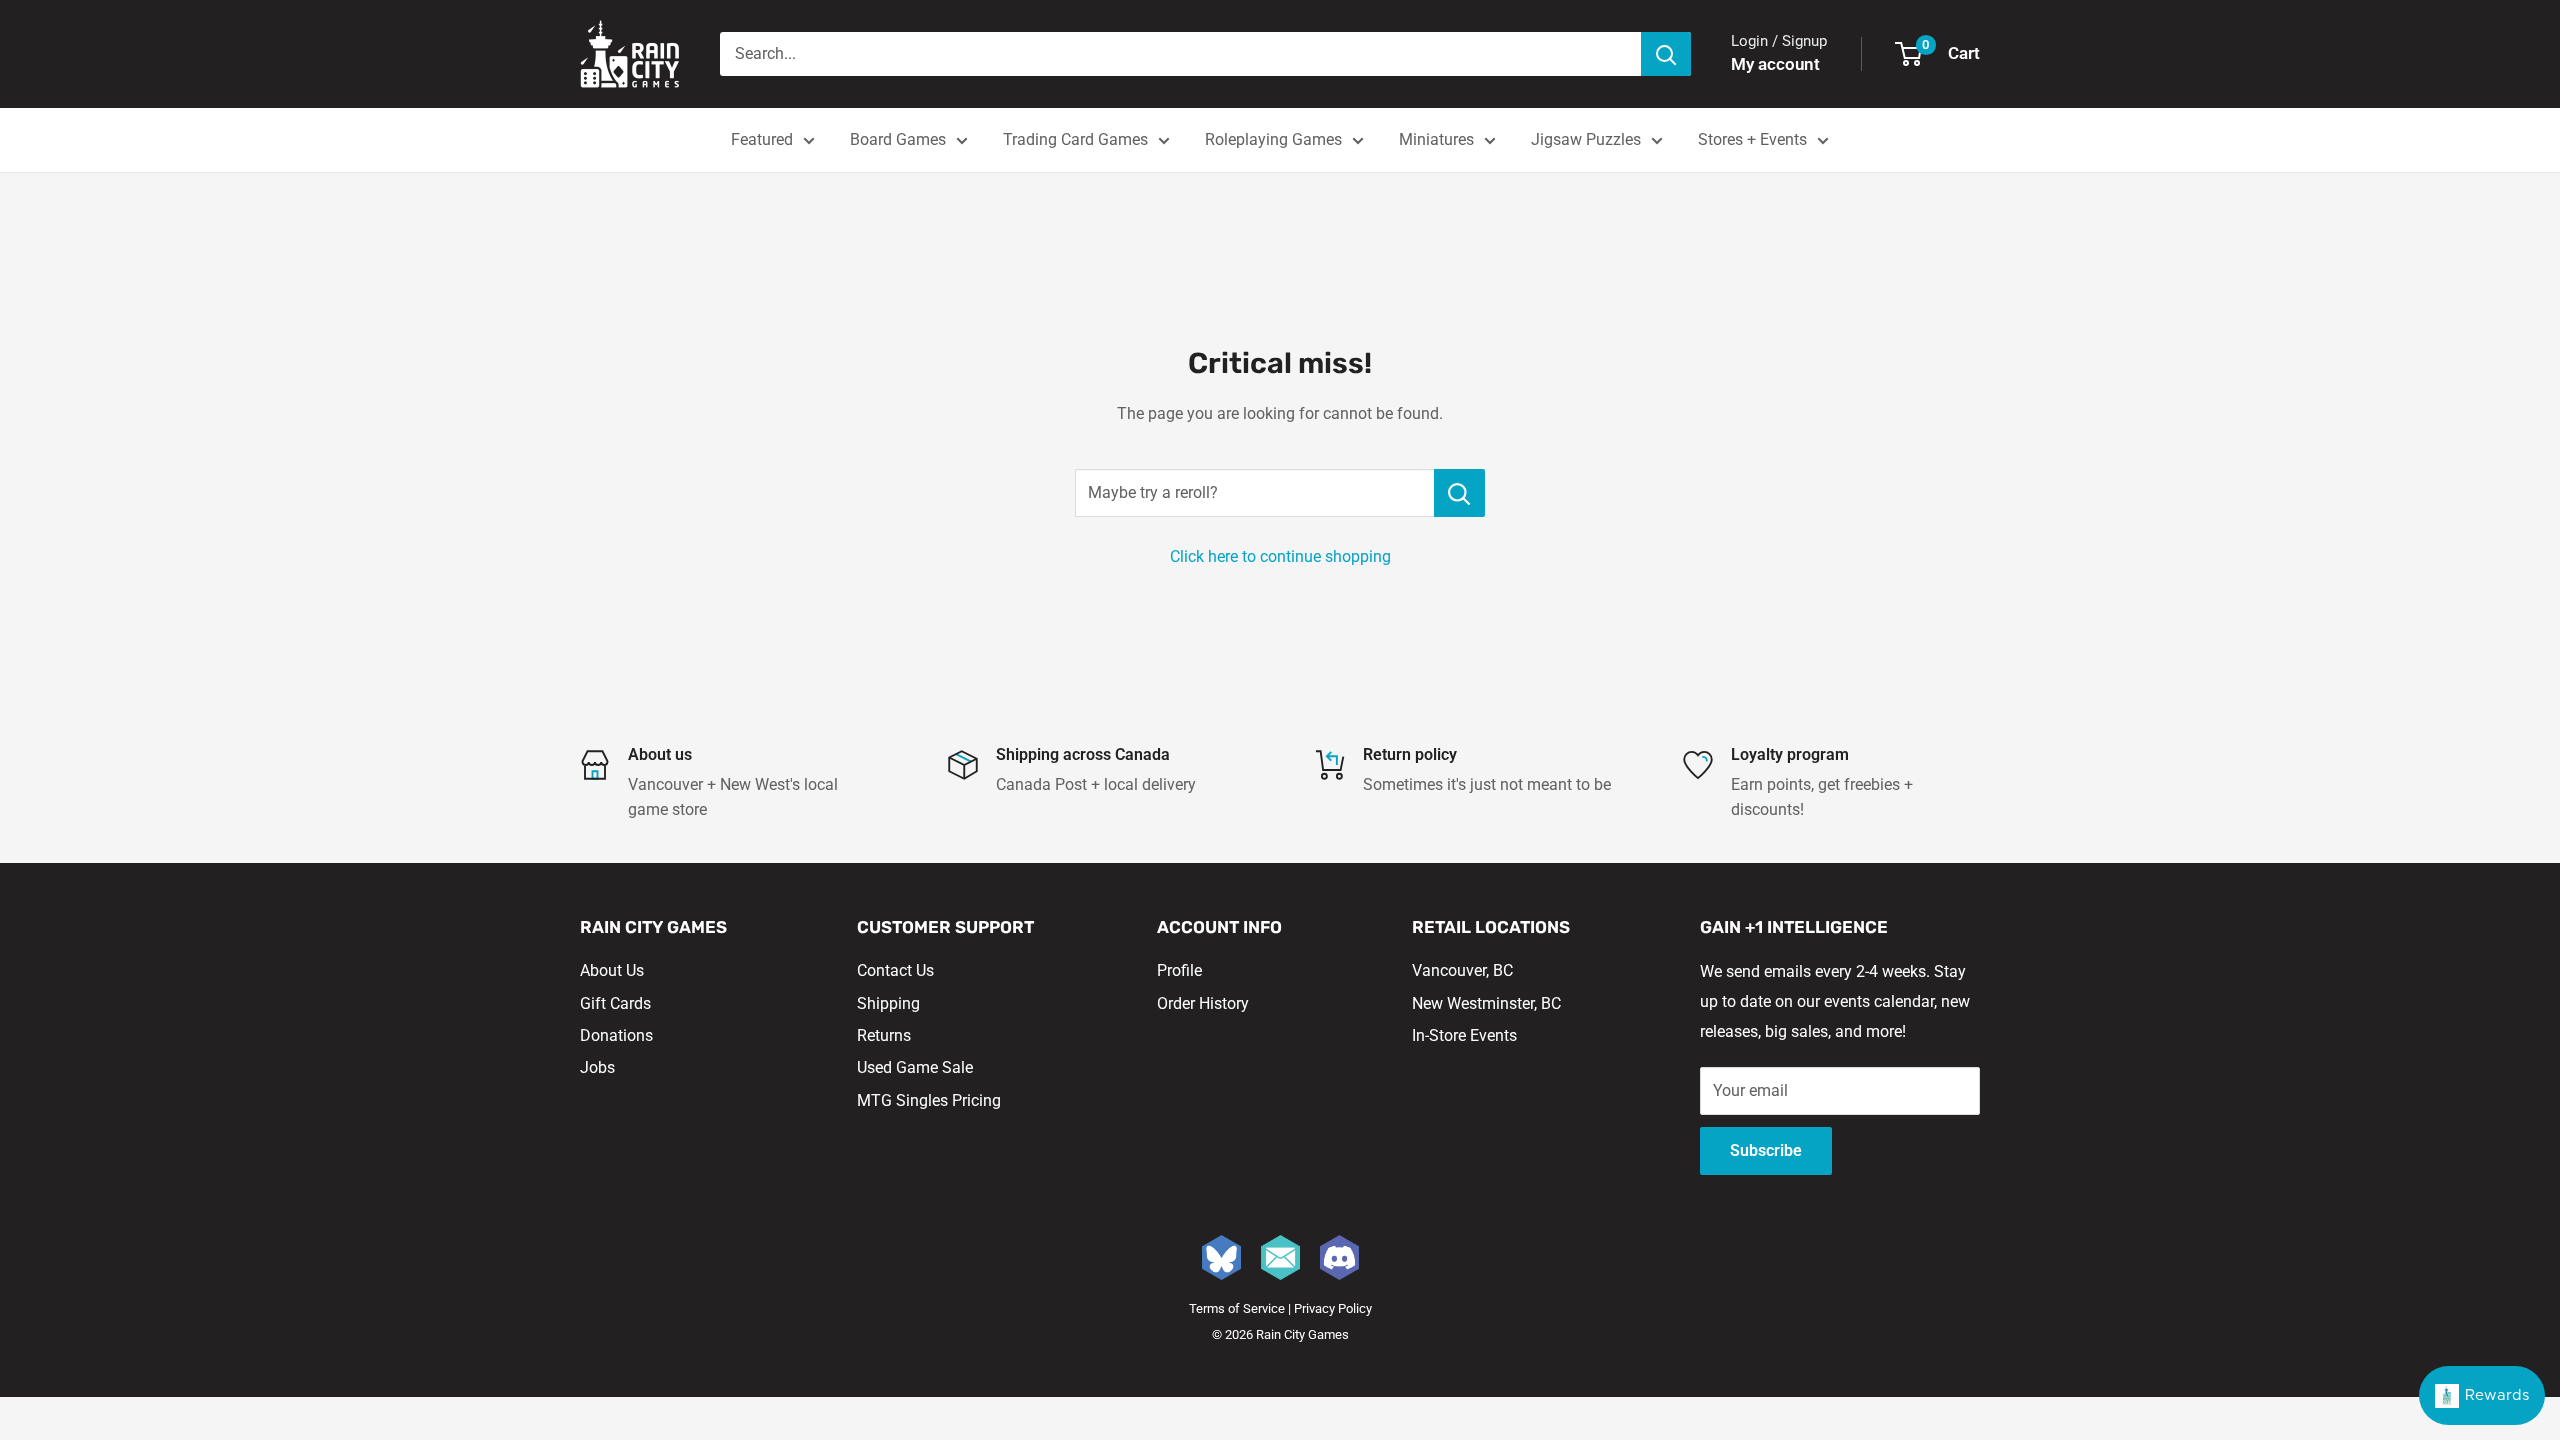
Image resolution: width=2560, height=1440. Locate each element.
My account (1775, 64)
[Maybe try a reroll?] (1459, 493)
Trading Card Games (1075, 139)
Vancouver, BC (1462, 970)
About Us (612, 970)
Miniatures (1436, 139)
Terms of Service (1237, 1308)
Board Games (898, 139)
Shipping (888, 1003)
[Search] (1666, 54)
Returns (884, 1035)
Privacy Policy (1333, 1308)
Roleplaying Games (1273, 139)
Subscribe (1766, 1150)
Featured (762, 139)
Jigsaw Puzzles (1586, 139)
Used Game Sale (915, 1067)
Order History (1203, 1003)
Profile (1179, 970)
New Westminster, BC (1486, 1003)
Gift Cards (615, 1003)
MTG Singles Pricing (929, 1100)
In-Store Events (1464, 1035)
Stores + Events (1752, 139)
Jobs (597, 1067)
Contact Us (895, 970)
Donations (616, 1035)
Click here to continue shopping (1280, 556)
